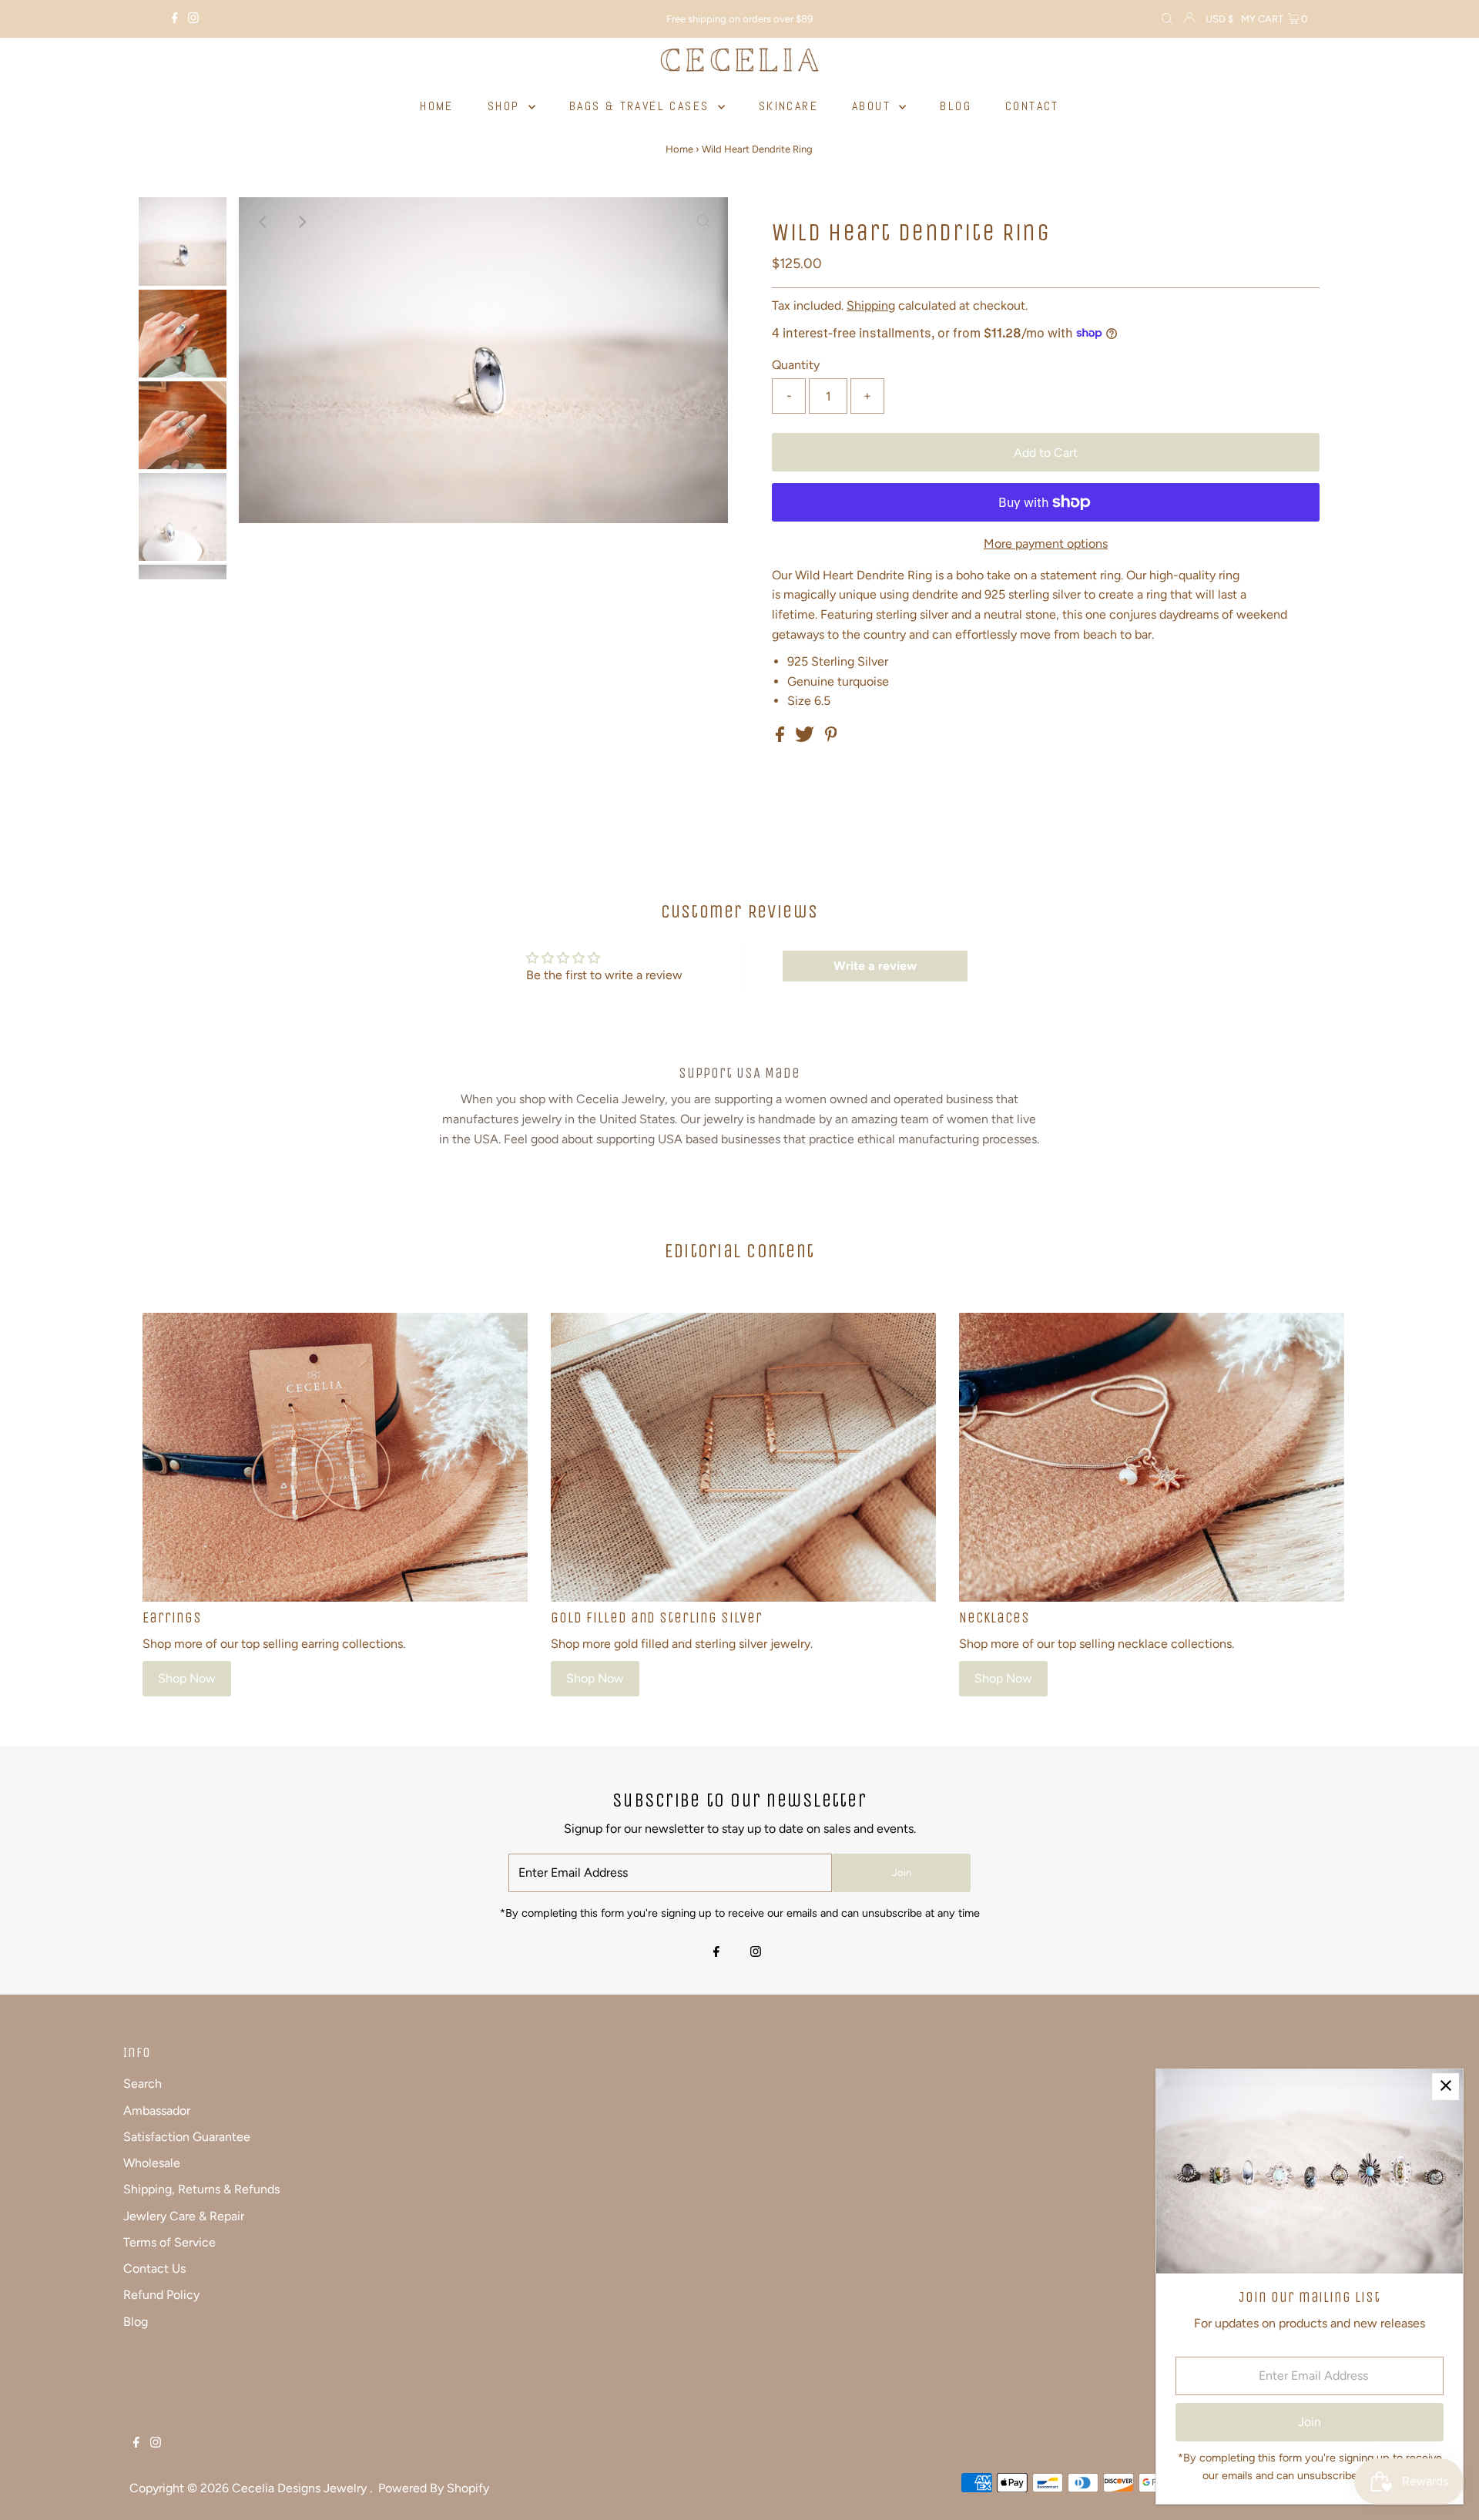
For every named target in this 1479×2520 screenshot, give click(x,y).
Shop (506, 106)
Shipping (871, 305)
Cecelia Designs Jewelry (301, 2488)
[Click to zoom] (703, 222)
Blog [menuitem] (956, 106)
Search (143, 2084)
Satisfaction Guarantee (187, 2137)
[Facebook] (175, 19)
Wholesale (152, 2163)
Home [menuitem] (437, 106)
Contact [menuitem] (1032, 106)
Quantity (796, 365)
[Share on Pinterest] (831, 738)
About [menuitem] (874, 106)
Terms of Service (169, 2242)
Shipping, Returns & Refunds (201, 2189)
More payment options (1046, 544)
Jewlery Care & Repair (184, 2216)
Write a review (875, 966)
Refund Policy (161, 2295)
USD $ (1219, 19)
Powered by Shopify (434, 2488)
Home (679, 149)
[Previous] (263, 222)
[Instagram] (193, 19)
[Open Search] (1167, 19)
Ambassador (157, 2111)
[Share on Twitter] (806, 738)
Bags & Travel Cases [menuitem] (642, 106)
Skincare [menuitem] (788, 106)
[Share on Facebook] (781, 738)
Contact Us (154, 2268)
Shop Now (187, 1678)
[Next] (301, 222)
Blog (136, 2322)
